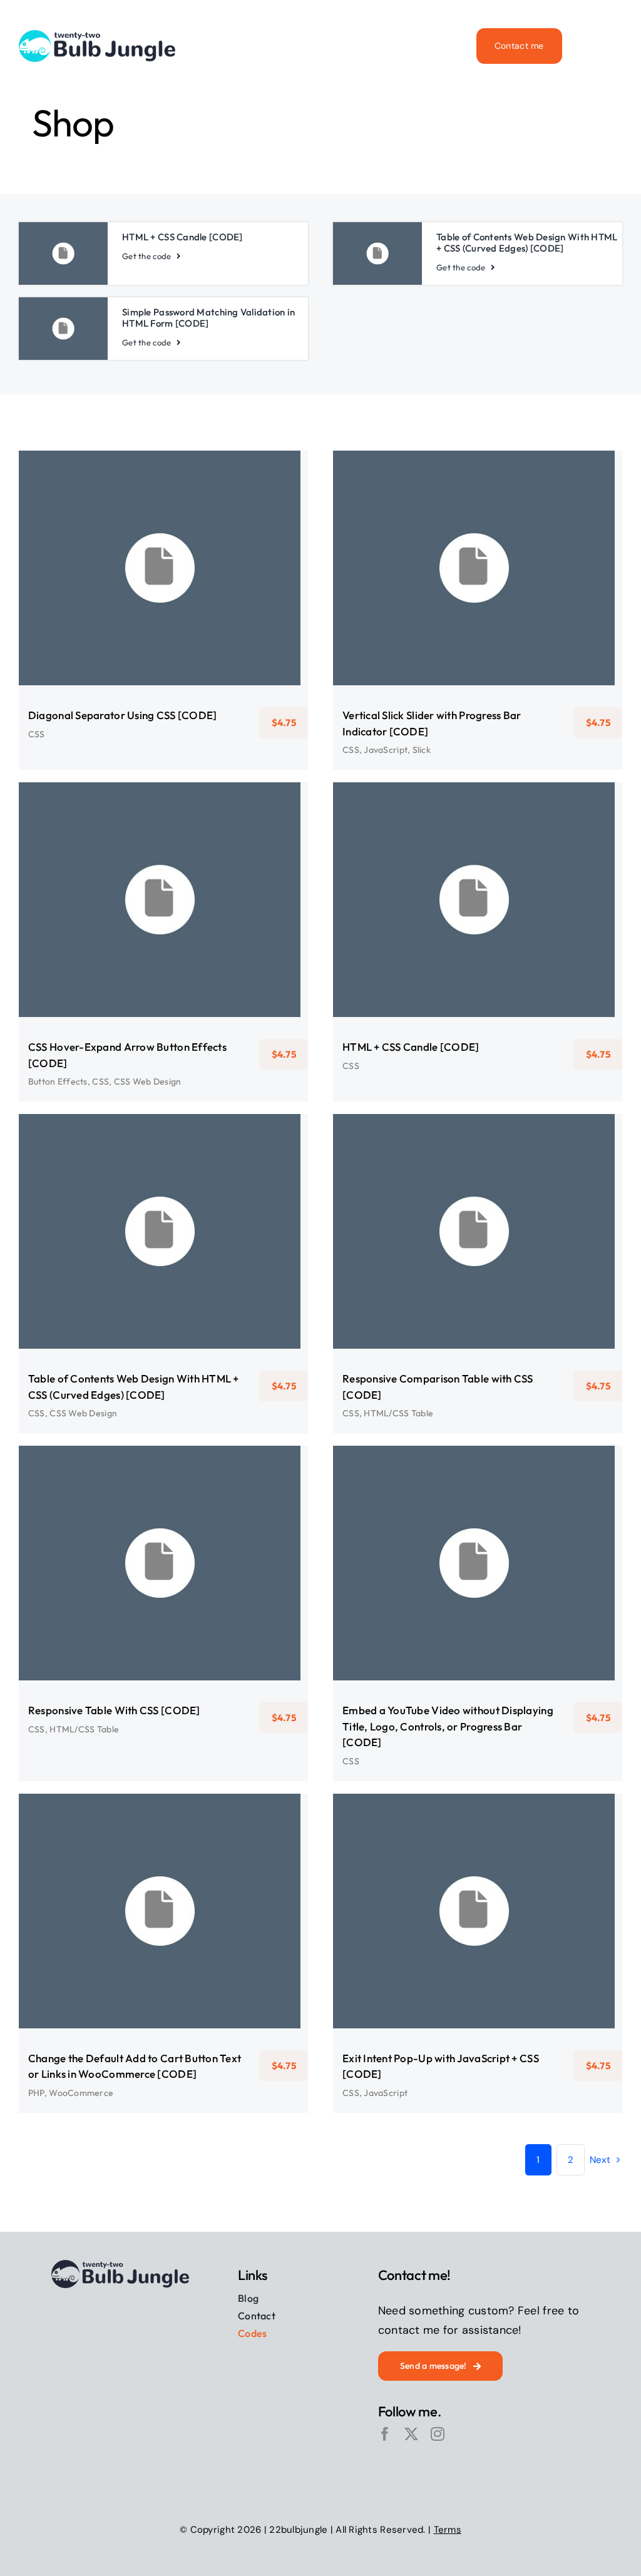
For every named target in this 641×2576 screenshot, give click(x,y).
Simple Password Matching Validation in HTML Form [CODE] (208, 318)
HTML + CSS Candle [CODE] (182, 237)
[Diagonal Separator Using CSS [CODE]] (163, 568)
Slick (510, 586)
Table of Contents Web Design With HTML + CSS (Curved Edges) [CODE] (527, 243)
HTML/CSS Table (487, 1250)
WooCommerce (172, 1929)
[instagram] (438, 2434)
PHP (131, 1929)
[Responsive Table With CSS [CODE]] (163, 1563)
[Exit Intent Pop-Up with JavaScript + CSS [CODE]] (478, 1911)
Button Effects (121, 918)
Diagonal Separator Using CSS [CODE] (122, 715)
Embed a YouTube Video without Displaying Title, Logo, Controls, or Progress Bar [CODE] (448, 1726)
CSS (163, 577)
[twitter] (411, 2434)
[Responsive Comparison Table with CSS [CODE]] (478, 1231)
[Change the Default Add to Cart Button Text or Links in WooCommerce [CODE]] (163, 1911)
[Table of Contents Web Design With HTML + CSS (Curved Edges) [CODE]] (163, 1231)
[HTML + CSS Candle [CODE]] (478, 900)
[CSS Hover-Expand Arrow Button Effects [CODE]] (163, 900)
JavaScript (477, 586)
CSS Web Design (202, 918)
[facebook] (385, 2434)
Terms (448, 2530)
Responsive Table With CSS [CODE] (114, 1710)
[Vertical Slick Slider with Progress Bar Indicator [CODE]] (478, 568)
